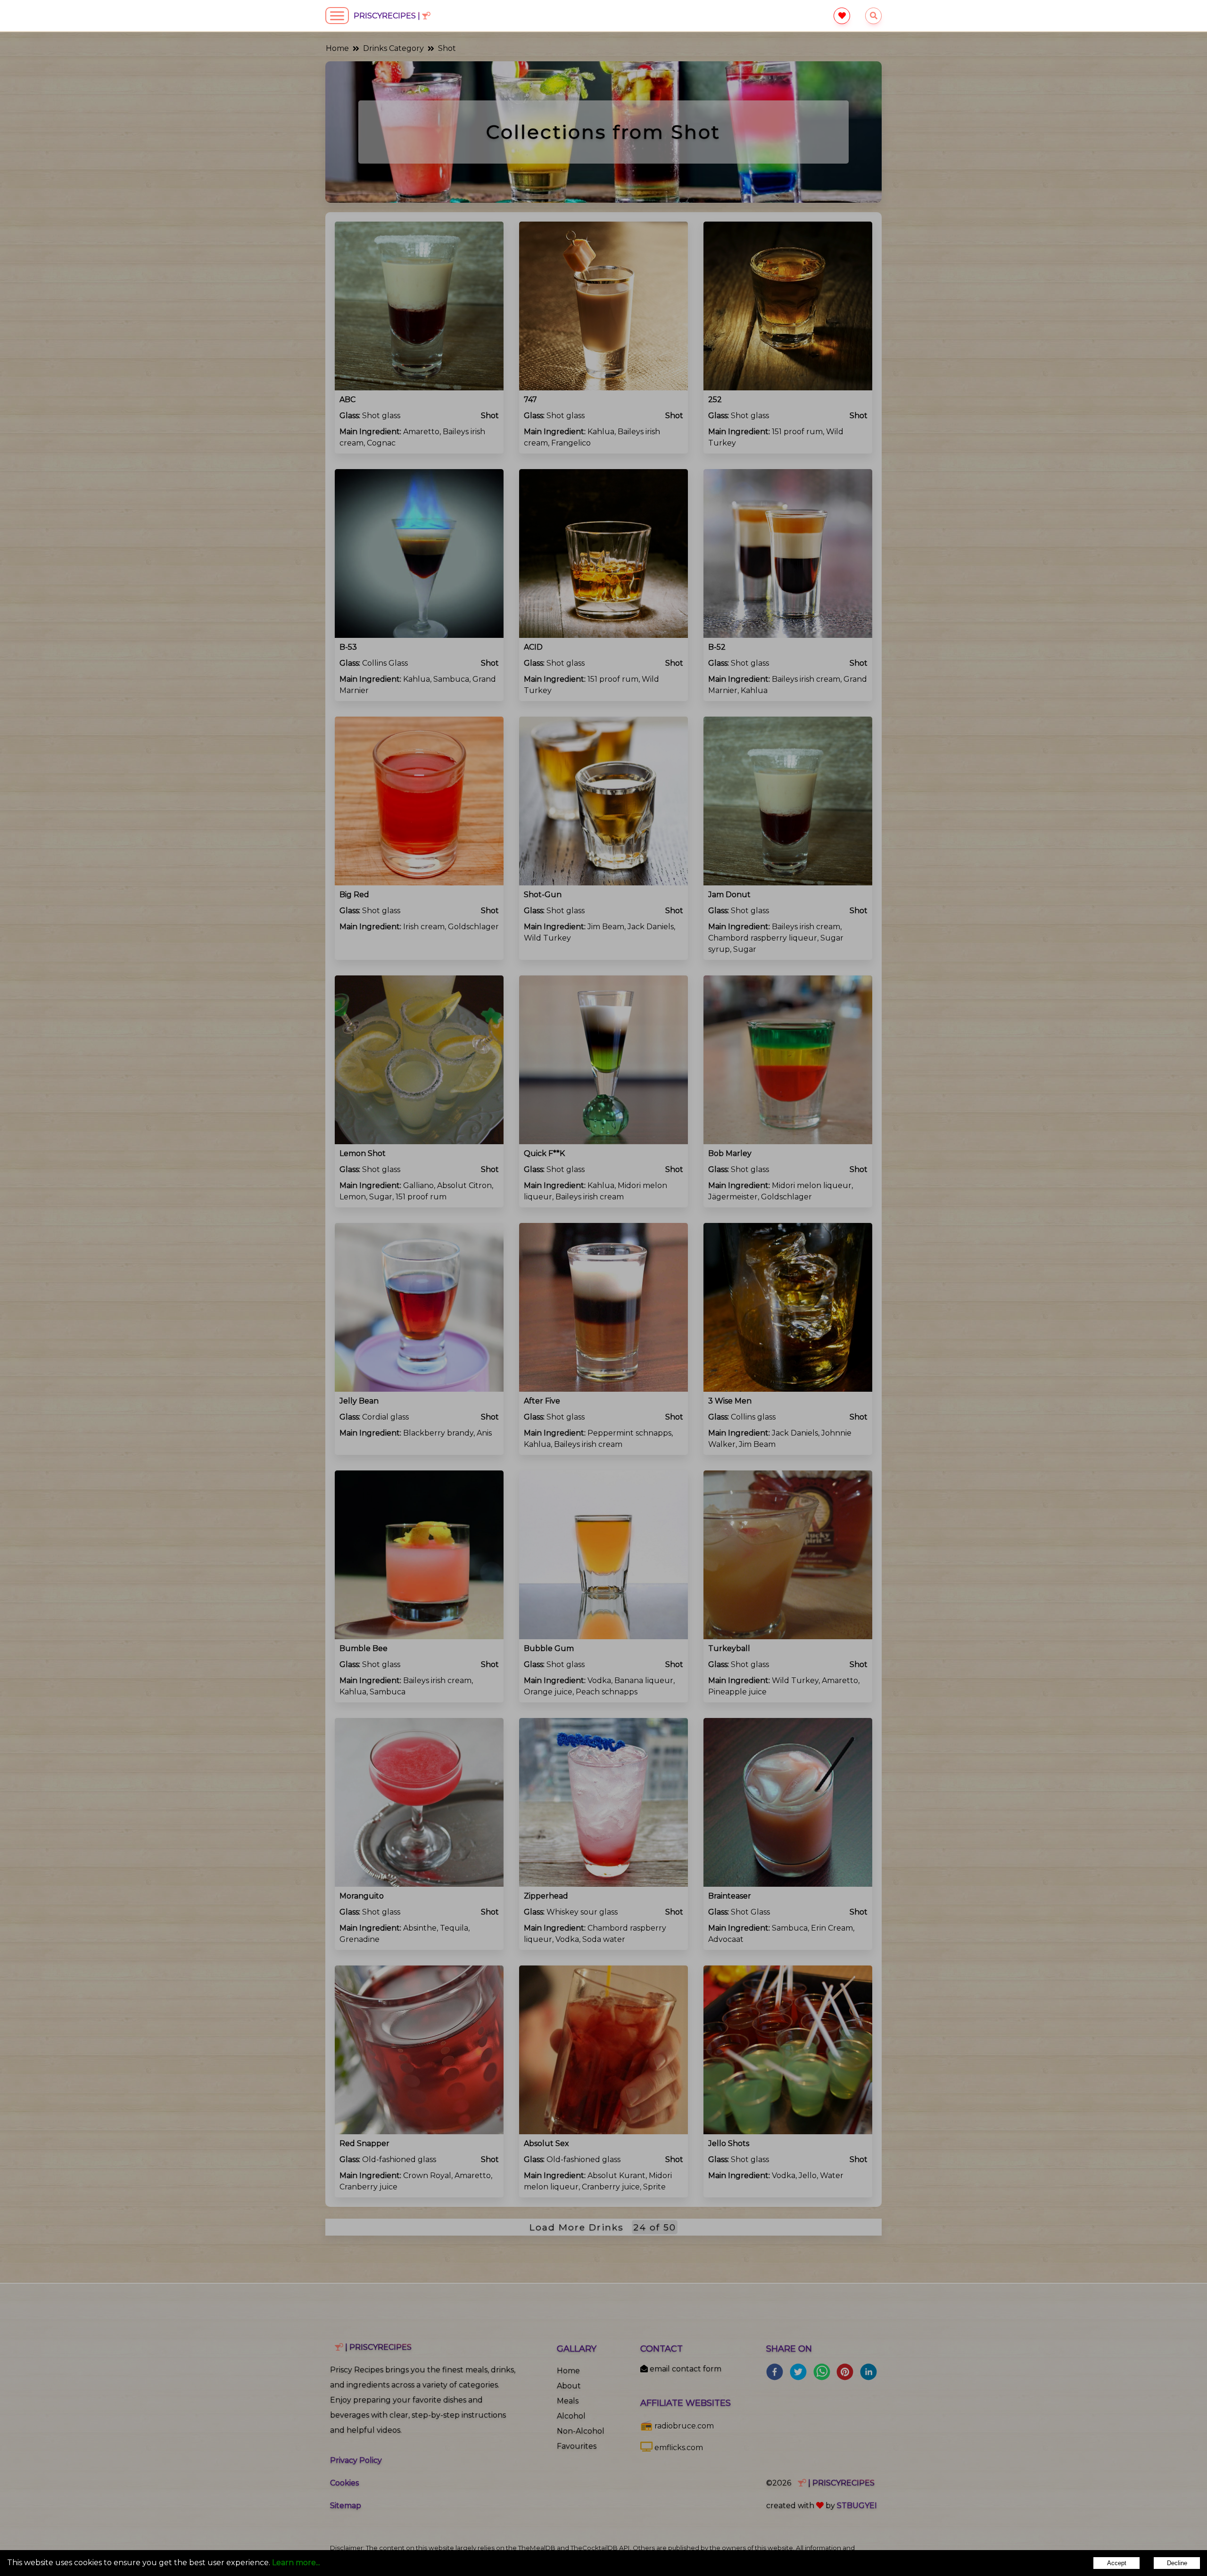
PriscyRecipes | (388, 16)
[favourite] (842, 16)
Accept (1117, 2563)
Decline (1177, 2563)
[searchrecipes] (873, 16)
